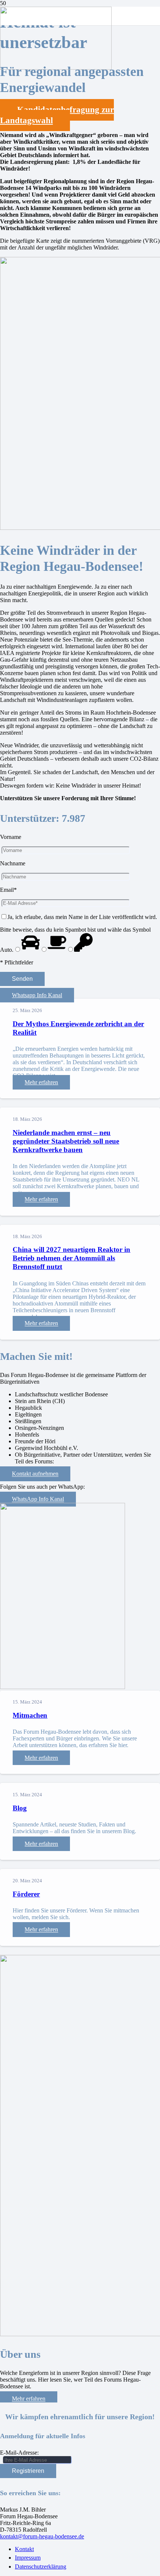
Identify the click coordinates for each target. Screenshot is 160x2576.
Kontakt (24, 2549)
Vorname (11, 837)
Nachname (13, 863)
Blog (20, 1808)
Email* (8, 890)
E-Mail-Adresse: (19, 2453)
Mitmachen (30, 1715)
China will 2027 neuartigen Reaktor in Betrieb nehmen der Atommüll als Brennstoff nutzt (71, 1258)
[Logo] (56, 68)
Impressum (28, 2558)
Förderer (26, 1894)
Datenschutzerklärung (41, 2567)
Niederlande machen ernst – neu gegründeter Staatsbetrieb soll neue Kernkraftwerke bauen (66, 1141)
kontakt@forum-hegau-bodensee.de (42, 2536)
